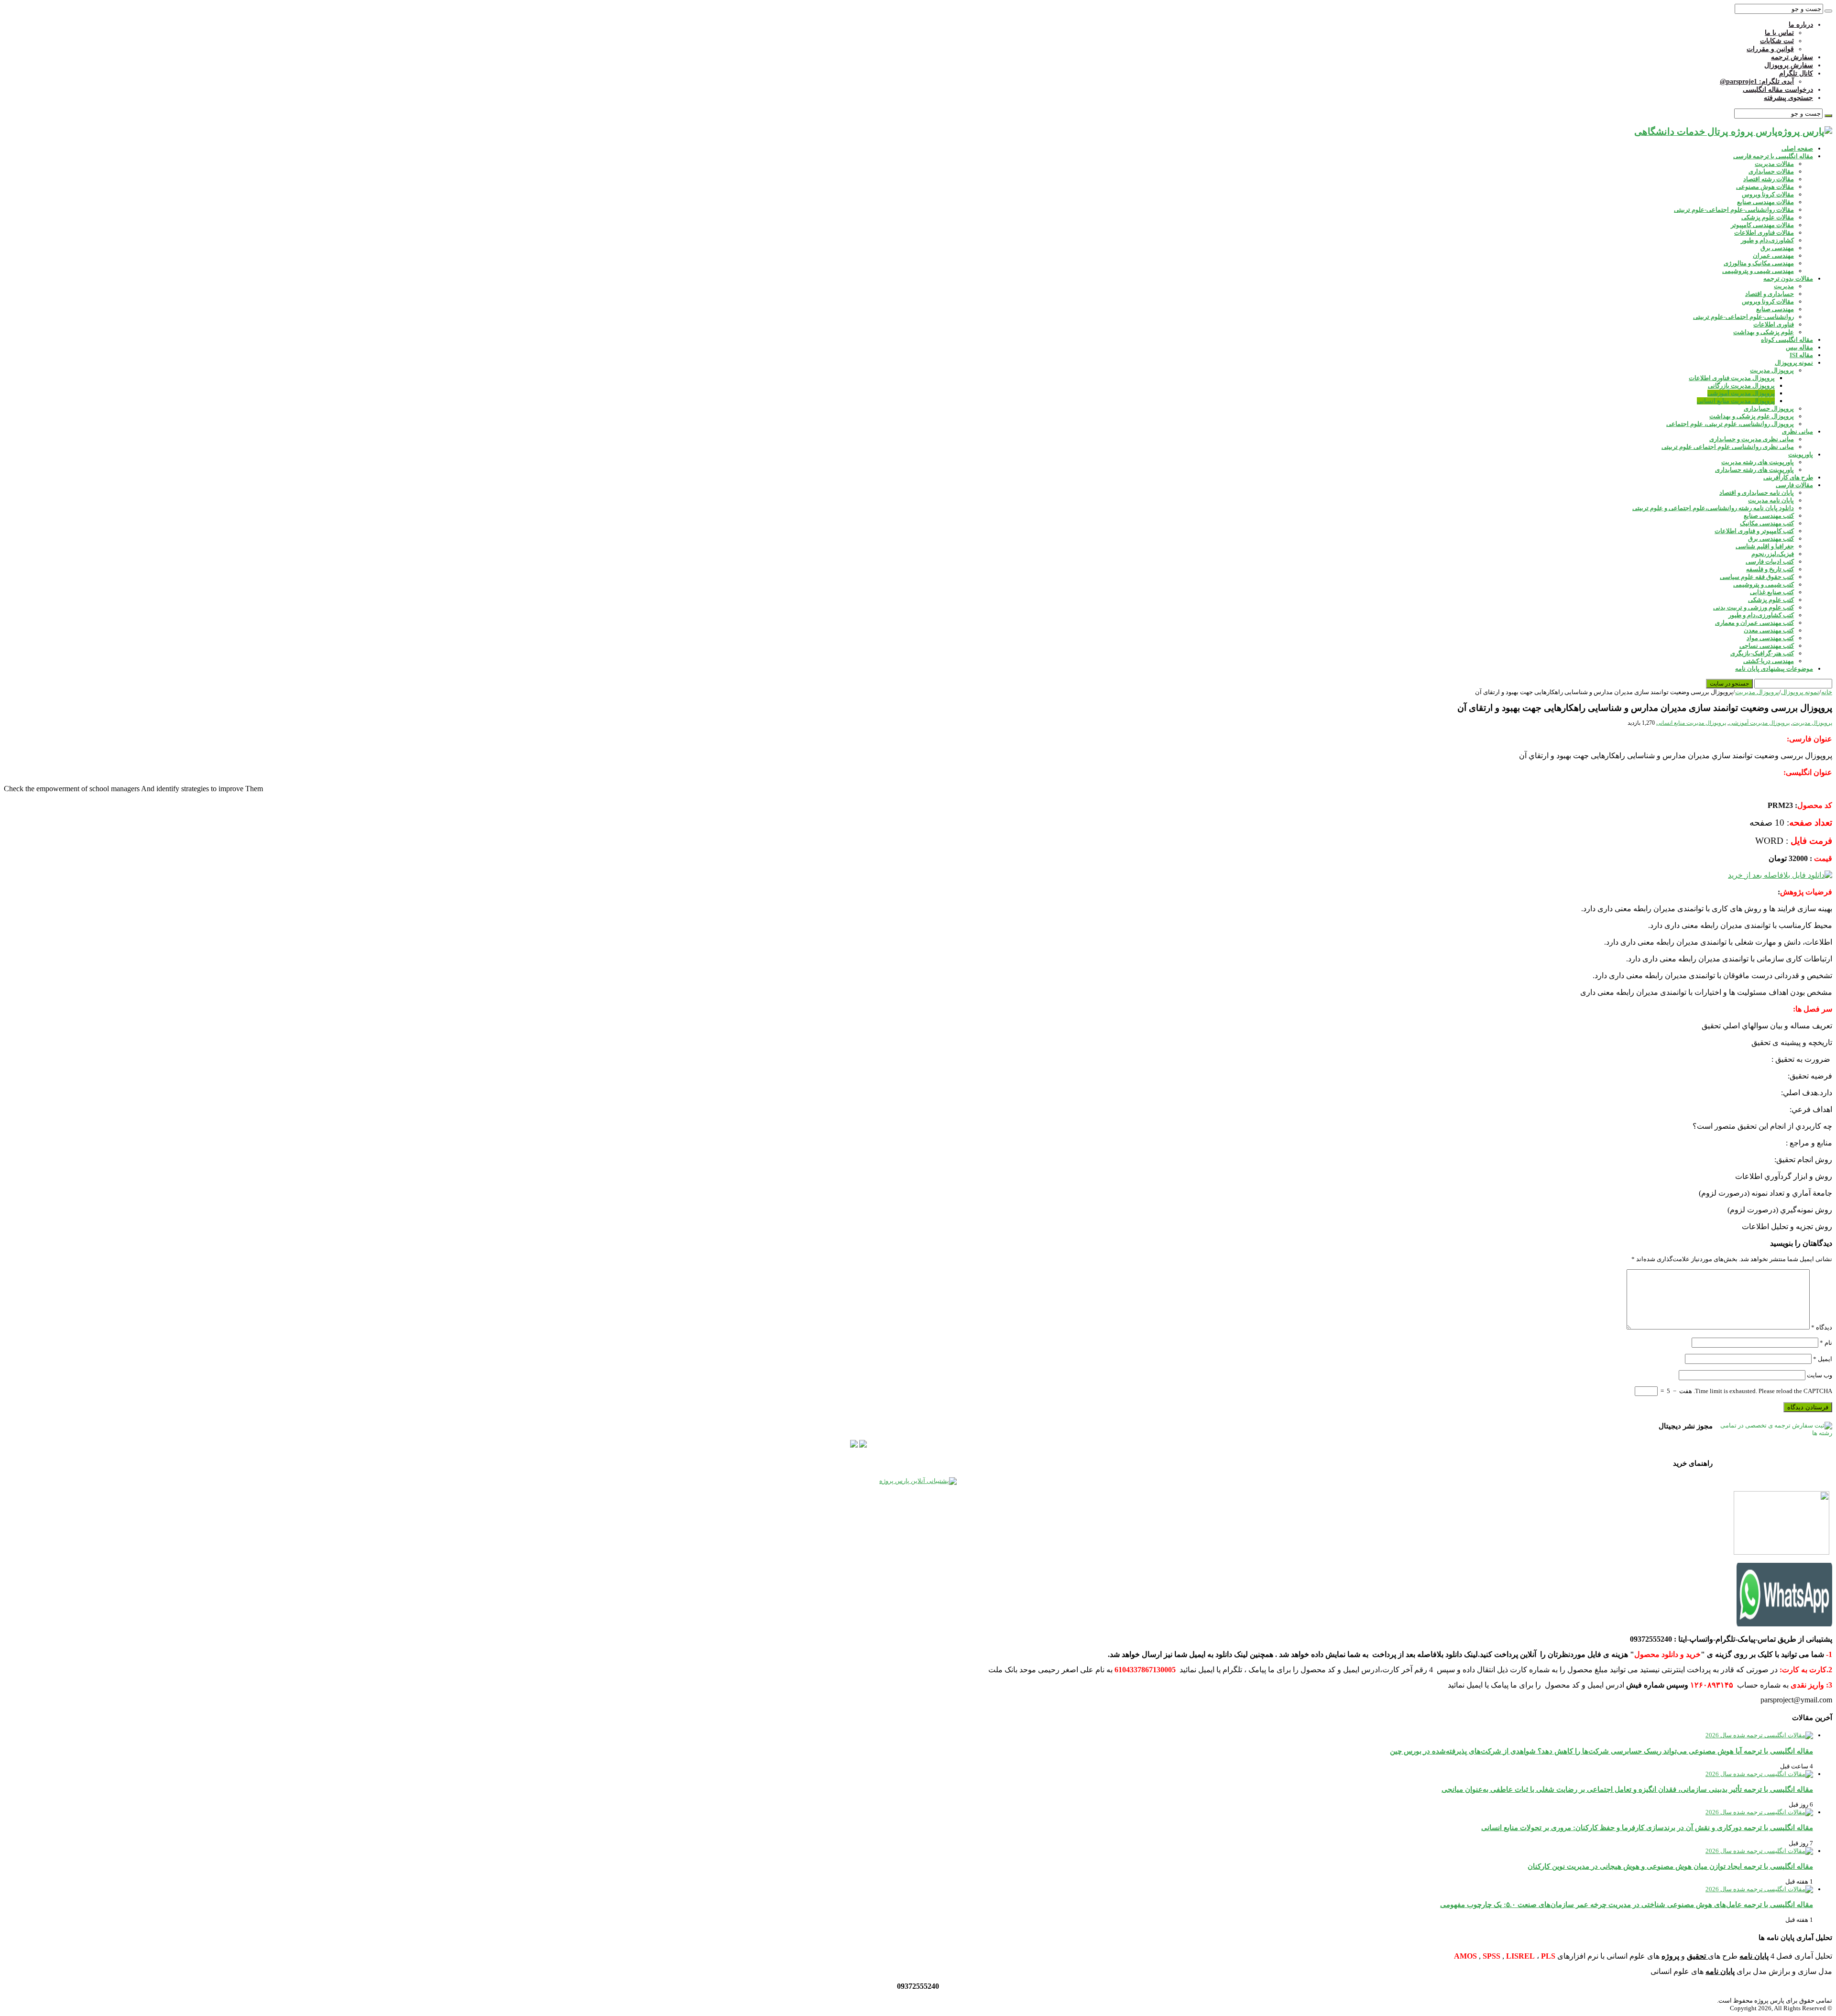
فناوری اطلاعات (1774, 324)
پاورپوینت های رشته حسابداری (1754, 470)
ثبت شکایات (1777, 41)
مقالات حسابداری (1771, 171)
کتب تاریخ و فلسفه (1770, 569)
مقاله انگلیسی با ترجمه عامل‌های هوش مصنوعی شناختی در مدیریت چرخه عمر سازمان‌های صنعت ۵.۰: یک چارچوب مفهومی (1627, 1904)
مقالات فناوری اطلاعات (1764, 233)
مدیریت (1784, 286)
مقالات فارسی (1794, 485)
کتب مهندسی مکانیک (1767, 523)
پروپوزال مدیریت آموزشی (1741, 393)
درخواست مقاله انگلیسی (1778, 90)
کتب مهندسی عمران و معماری (1754, 623)
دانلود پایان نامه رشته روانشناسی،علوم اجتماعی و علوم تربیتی (1713, 508)
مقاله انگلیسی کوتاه (1787, 340)
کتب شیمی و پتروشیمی (1764, 584)
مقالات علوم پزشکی (1768, 217)
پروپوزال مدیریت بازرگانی (1741, 386)
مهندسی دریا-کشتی (1769, 661)
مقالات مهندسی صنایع (1765, 202)
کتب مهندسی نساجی (1767, 646)
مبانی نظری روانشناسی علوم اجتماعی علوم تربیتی (1728, 447)
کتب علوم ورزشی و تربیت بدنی (1754, 607)
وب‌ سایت (1820, 1375)
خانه (1827, 692)
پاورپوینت (1801, 454)
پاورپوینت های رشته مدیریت (1758, 462)
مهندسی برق (1777, 248)
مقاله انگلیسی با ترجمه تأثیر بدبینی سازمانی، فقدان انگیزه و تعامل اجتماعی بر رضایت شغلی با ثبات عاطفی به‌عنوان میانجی (1627, 1789)
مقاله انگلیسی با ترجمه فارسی (1773, 156)
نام (1826, 1343)
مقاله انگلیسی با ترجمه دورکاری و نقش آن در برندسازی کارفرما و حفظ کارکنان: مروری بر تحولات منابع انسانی (1647, 1827)
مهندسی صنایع (1775, 309)
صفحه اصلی (1797, 148)
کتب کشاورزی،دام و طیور (1761, 615)
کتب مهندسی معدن (1769, 630)
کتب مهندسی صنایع (1769, 516)
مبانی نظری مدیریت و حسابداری (1752, 439)
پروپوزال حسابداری (1769, 409)
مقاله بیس (1799, 347)
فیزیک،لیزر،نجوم (1773, 554)
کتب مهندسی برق (1771, 539)
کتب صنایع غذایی (1772, 592)
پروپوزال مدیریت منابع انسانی (1736, 401)
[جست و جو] (1828, 11)
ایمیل (1823, 1359)
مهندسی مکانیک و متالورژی (1759, 263)
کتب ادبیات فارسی (1770, 561)
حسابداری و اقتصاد (1770, 294)
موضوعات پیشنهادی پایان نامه (1774, 669)
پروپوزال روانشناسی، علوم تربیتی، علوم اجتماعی (1730, 424)
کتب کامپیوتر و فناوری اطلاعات (1754, 531)
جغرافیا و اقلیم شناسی (1765, 546)
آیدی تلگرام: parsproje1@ (1757, 82)
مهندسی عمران (1773, 256)
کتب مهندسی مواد (1770, 638)
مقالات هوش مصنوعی (1765, 187)
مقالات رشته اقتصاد (1769, 179)
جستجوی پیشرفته (1788, 98)
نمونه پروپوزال (1794, 363)
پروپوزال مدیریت (1772, 370)
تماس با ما (1779, 33)
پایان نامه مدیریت (1771, 500)
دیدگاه (1822, 1327)
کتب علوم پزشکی (1771, 600)
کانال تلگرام (1796, 73)
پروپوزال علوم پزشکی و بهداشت (1752, 416)
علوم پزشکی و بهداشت (1764, 332)
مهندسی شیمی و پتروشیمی (1758, 271)
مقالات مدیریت (1774, 164)
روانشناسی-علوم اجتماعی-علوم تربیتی (1743, 317)
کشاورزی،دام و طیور (1767, 240)
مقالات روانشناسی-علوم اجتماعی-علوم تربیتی (1734, 210)
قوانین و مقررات (1770, 49)
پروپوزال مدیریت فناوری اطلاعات (1732, 378)
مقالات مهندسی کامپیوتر (1762, 225)
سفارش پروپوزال (1789, 65)
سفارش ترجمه (1792, 57)
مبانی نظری (1798, 431)
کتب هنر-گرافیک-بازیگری (1762, 653)
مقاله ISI (1801, 355)
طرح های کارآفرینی (1788, 477)
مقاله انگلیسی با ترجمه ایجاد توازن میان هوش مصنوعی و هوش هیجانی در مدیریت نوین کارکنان (1670, 1866)
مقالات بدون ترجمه (1788, 278)
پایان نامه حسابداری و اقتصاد (1757, 493)
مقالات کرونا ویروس (1768, 194)
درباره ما (1801, 25)
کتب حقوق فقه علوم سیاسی (1757, 577)
